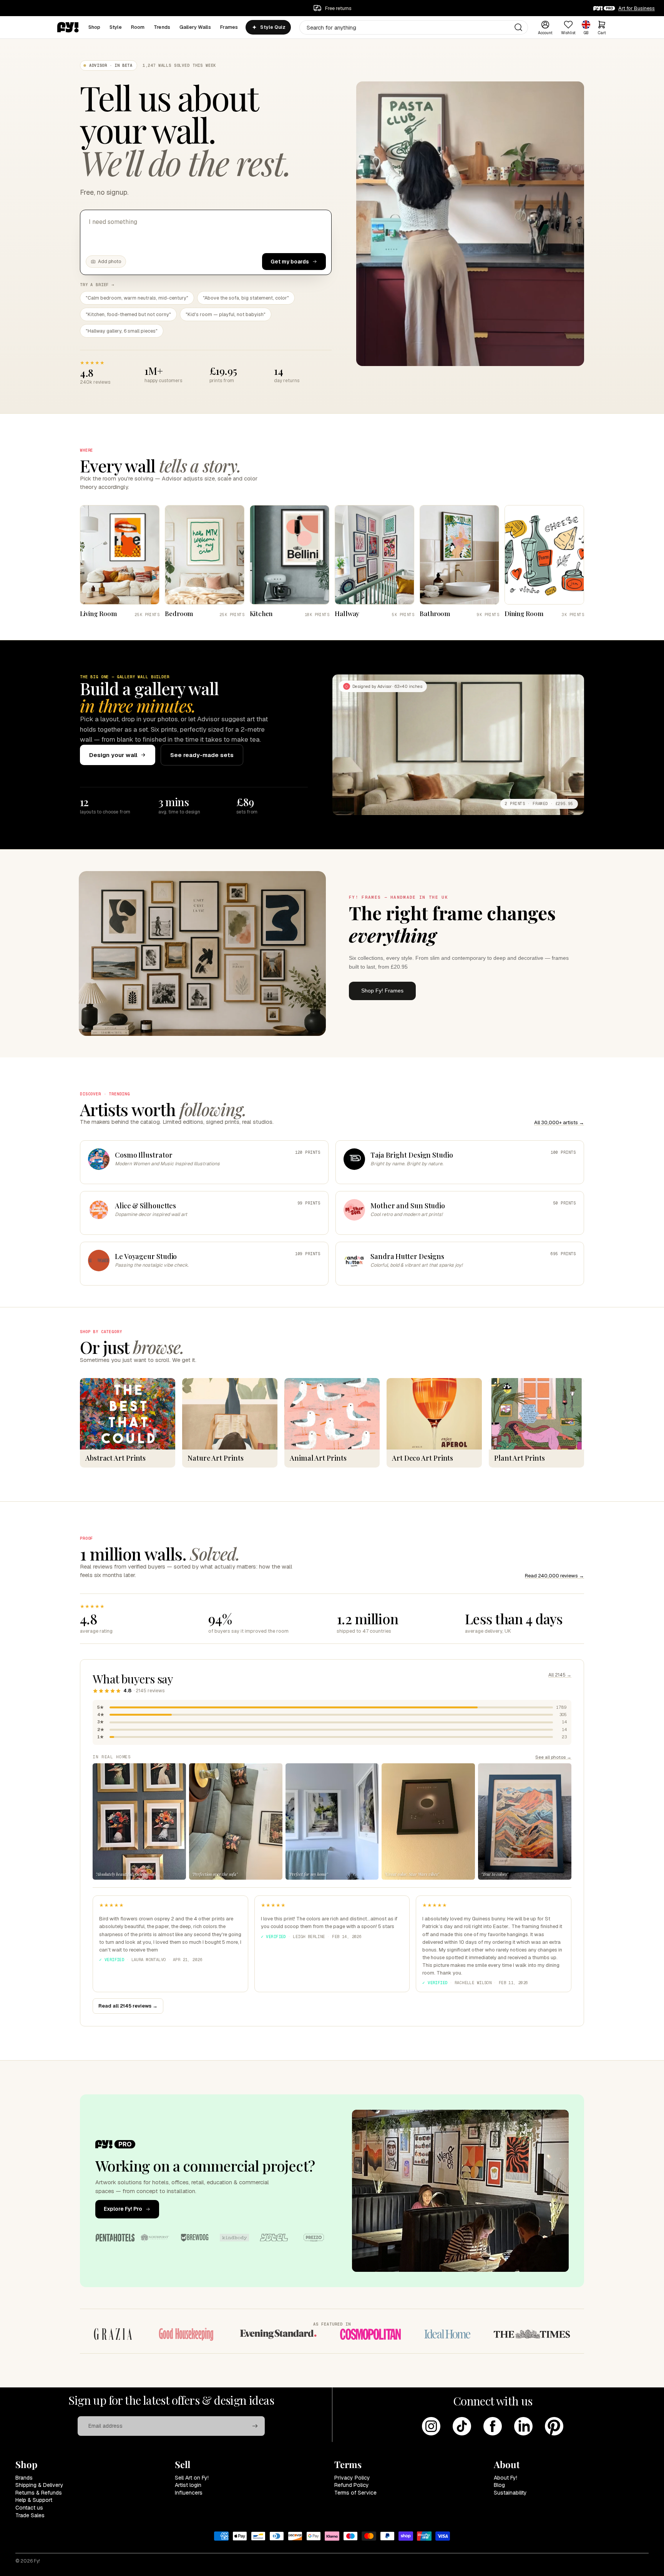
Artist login (188, 2485)
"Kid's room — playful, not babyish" (226, 314)
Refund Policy (352, 2485)
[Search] (518, 27)
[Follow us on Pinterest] (554, 2426)
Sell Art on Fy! (192, 2478)
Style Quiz (273, 27)
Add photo (110, 262)
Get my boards (290, 262)
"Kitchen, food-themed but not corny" (128, 314)
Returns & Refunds (39, 2493)
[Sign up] (255, 2426)
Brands (24, 2478)
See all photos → (553, 1757)
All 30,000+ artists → (559, 1122)
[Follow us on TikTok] (462, 2426)
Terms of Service (355, 2493)
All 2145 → (560, 1675)
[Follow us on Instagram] (431, 2426)
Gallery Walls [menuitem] (195, 27)
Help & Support (34, 2500)
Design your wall (113, 755)
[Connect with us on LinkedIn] (523, 2426)
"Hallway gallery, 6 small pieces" (122, 331)
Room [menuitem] (138, 27)
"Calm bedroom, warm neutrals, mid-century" (137, 298)
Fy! (37, 2561)
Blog (499, 2485)
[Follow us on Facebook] (493, 2426)
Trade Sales (30, 2515)
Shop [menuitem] (95, 27)
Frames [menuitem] (229, 27)
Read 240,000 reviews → (554, 1576)
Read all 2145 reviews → (128, 2006)
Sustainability (510, 2493)
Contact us (29, 2508)
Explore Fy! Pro (123, 2209)
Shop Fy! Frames (382, 991)
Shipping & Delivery (39, 2485)
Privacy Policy (352, 2478)
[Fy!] (68, 27)
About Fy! (505, 2478)
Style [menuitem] (116, 27)
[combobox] (414, 27)
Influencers (189, 2493)
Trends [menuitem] (162, 27)
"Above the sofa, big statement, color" (246, 298)
